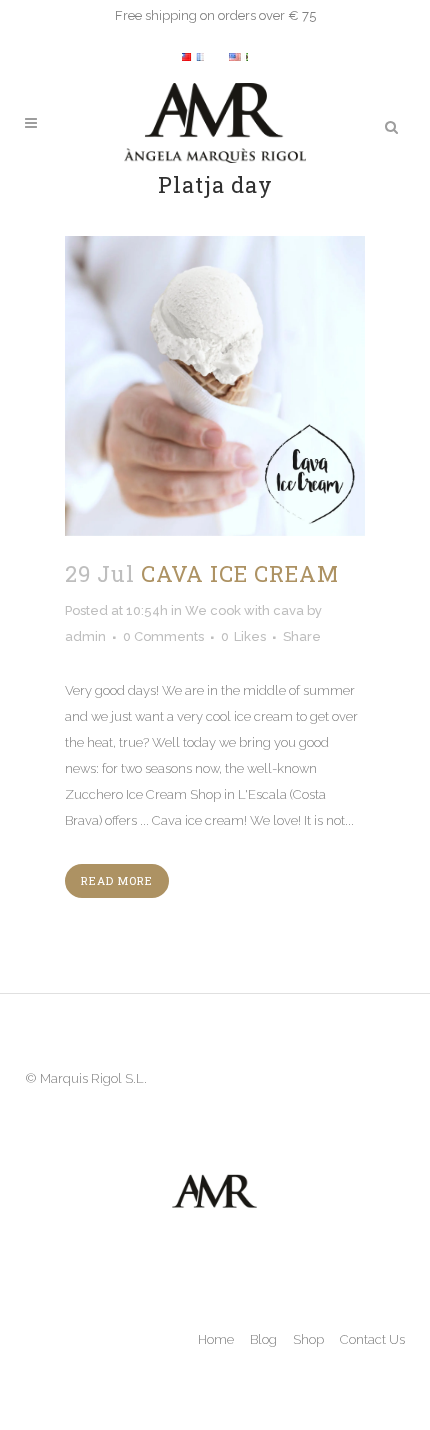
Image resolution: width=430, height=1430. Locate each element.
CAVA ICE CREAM (240, 573)
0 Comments (163, 636)
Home (216, 1339)
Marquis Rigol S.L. (93, 1078)
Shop (308, 1339)
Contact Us (372, 1339)
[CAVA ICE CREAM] (215, 386)
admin (85, 636)
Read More (117, 880)
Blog (263, 1339)
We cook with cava (244, 610)
